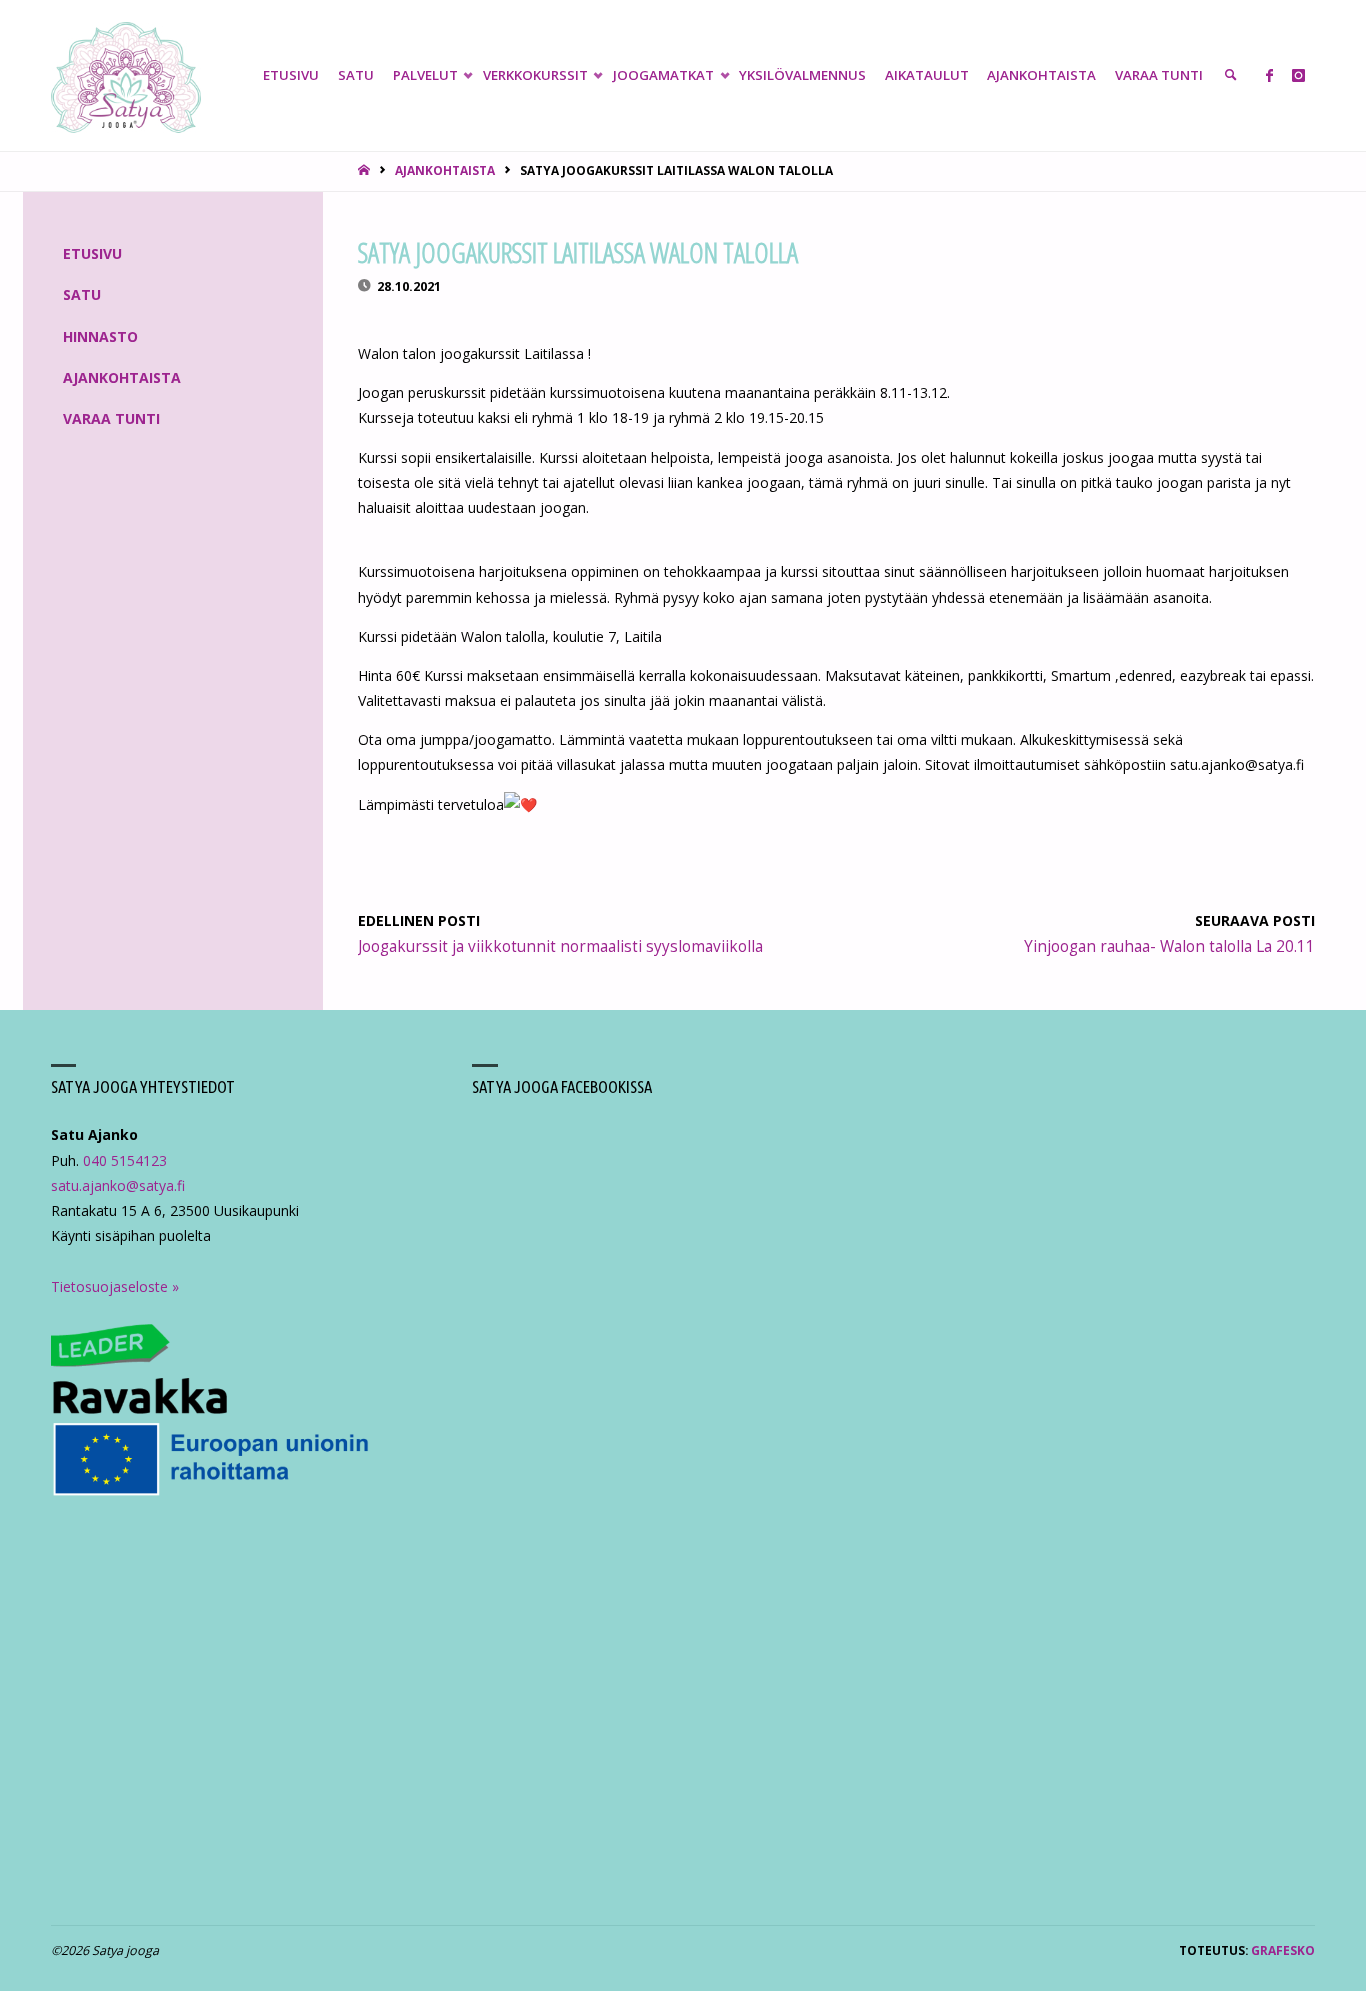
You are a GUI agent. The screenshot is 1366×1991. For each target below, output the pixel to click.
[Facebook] (1269, 75)
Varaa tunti (111, 418)
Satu (82, 294)
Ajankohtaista (445, 170)
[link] (1230, 75)
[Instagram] (1298, 75)
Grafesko (1283, 1950)
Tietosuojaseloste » (115, 1286)
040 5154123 (125, 1160)
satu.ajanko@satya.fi (118, 1185)
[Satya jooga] (126, 75)
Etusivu (92, 253)
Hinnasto (100, 336)
